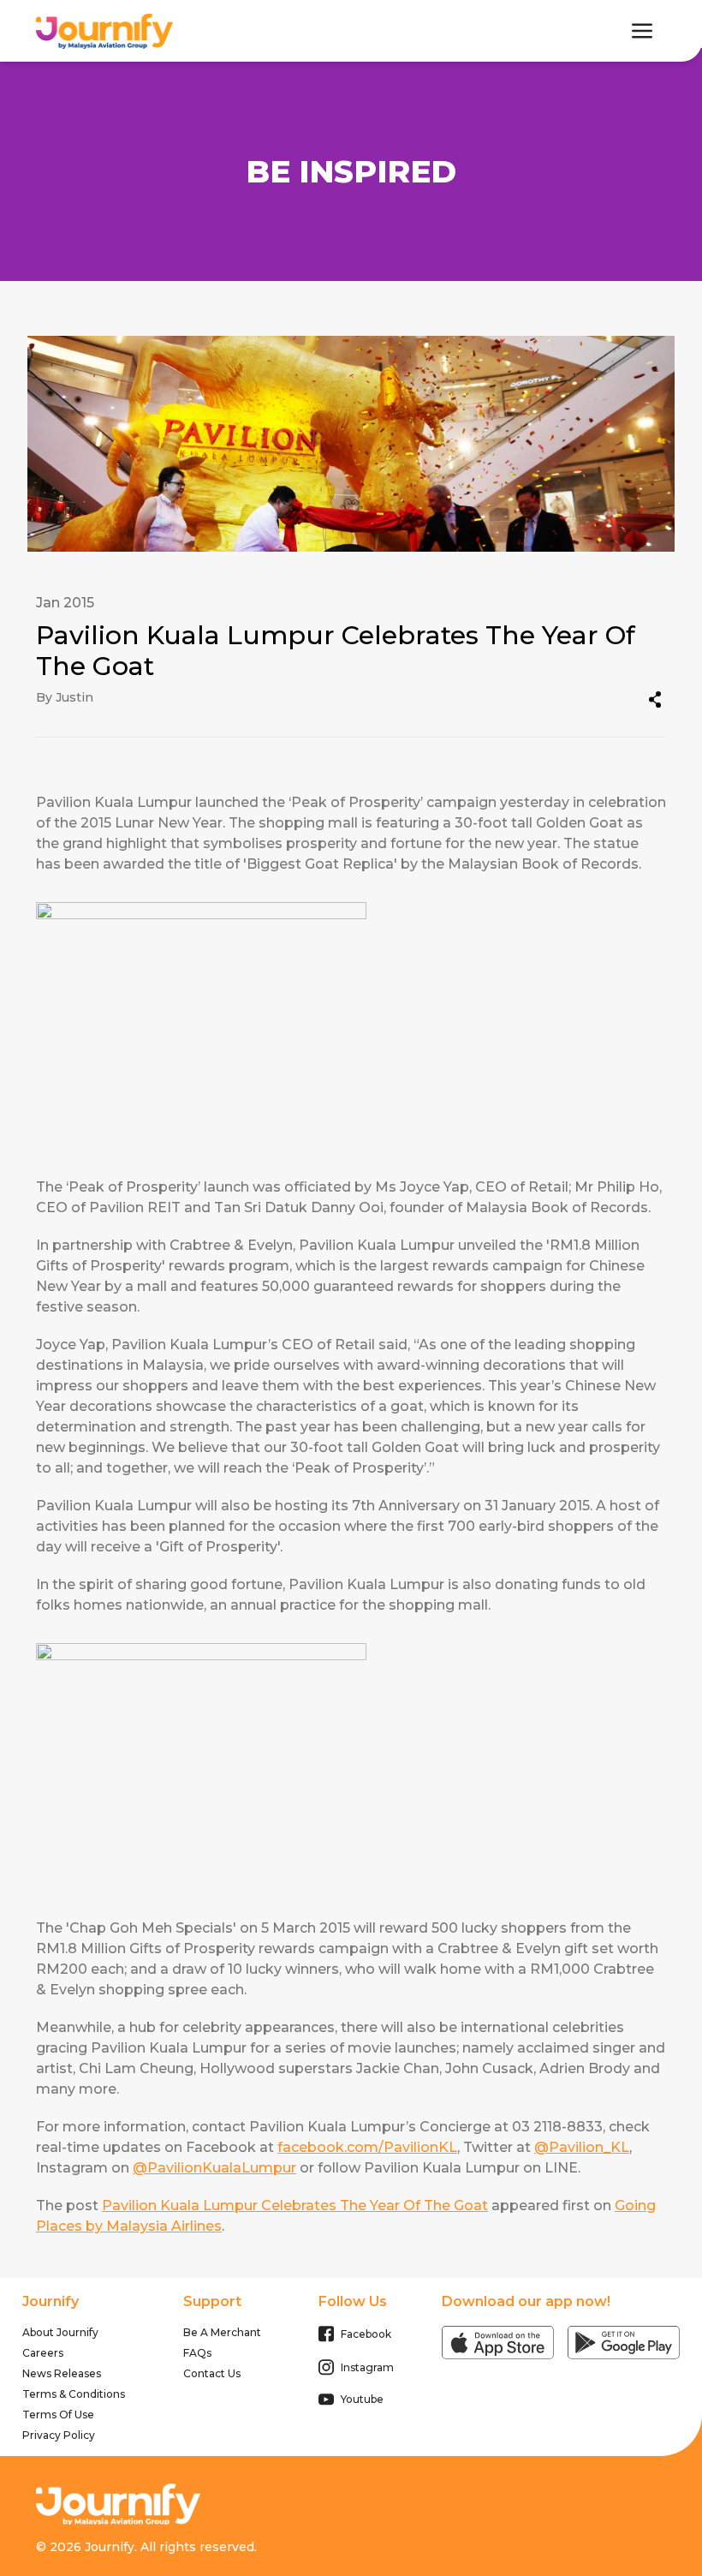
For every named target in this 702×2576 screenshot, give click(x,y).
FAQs (197, 2353)
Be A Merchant (222, 2332)
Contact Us (212, 2373)
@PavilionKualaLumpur (214, 2168)
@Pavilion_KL (582, 2147)
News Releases (62, 2373)
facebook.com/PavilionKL (367, 2147)
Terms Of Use (58, 2415)
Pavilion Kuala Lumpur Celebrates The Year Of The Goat (295, 2205)
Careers (43, 2353)
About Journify (60, 2332)
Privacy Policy (59, 2435)
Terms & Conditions (74, 2394)
